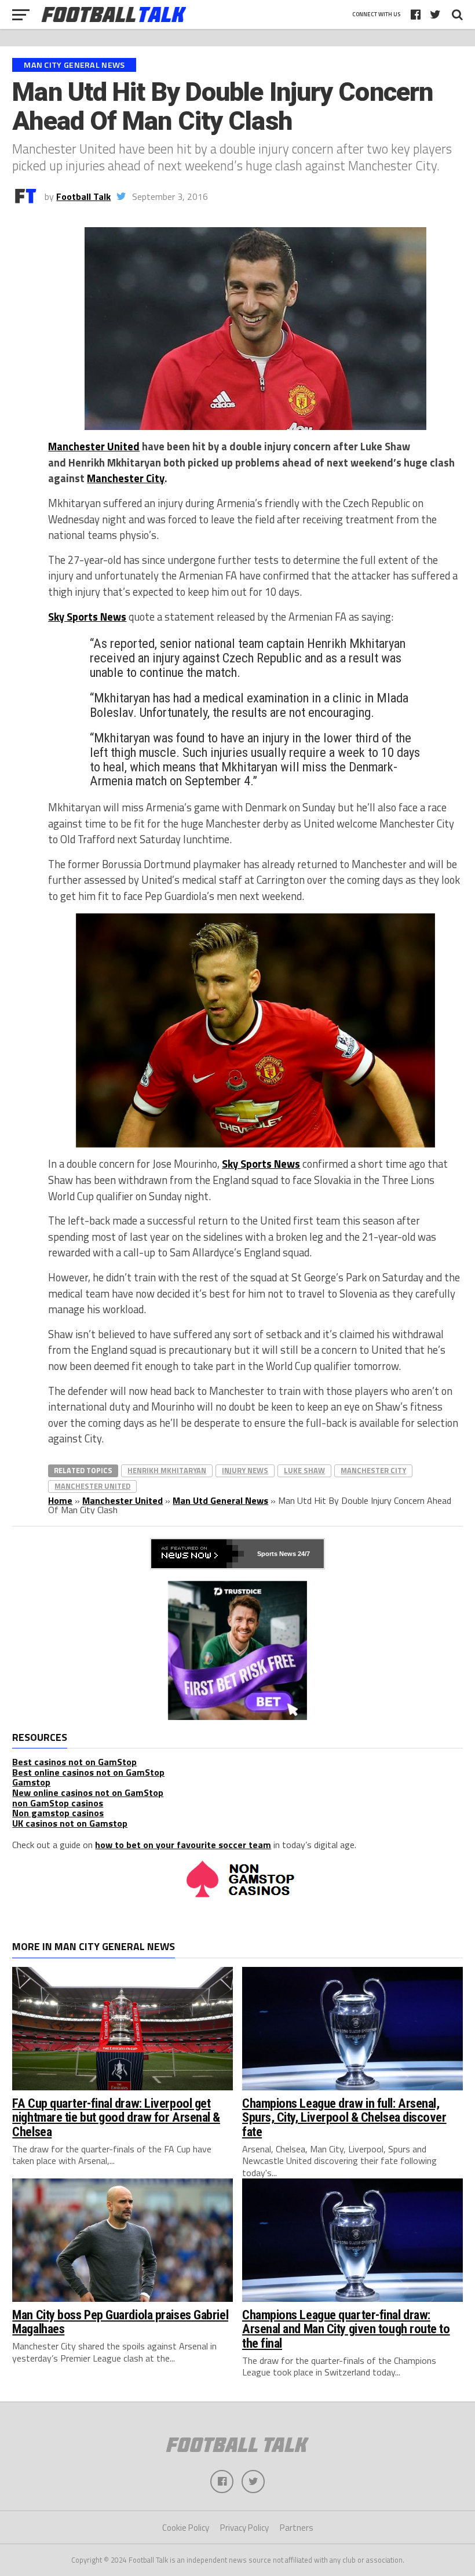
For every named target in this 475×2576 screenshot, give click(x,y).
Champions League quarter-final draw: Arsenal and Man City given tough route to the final (346, 2329)
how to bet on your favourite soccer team (183, 1845)
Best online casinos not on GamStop (88, 1772)
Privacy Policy (244, 2528)
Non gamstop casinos (58, 1813)
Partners (297, 2528)
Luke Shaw (304, 1470)
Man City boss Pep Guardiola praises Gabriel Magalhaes (120, 2322)
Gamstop (31, 1782)
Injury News (245, 1470)
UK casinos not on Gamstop (70, 1823)
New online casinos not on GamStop (88, 1792)
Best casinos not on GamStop (74, 1762)
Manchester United (94, 446)
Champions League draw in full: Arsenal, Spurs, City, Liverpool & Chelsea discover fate (344, 2117)
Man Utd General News (220, 1500)
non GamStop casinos (58, 1803)
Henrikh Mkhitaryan (167, 1470)
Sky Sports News (261, 1164)
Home (60, 1500)
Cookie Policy (186, 2528)
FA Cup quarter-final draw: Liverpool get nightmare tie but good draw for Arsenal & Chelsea (116, 2117)
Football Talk (83, 196)
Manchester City (126, 478)
